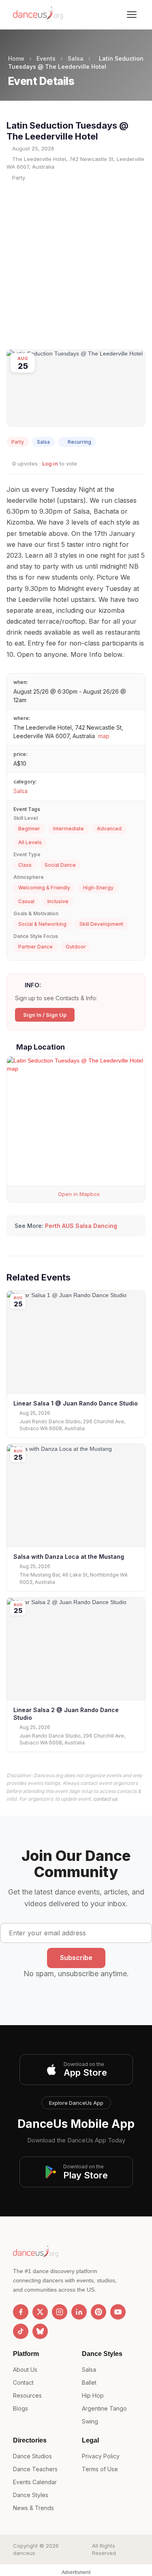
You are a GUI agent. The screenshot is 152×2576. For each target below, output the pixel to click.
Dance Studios (32, 2456)
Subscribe (76, 1958)
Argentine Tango (104, 2408)
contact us (105, 1799)
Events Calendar (35, 2482)
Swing (90, 2421)
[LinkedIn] (79, 2312)
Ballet (89, 2382)
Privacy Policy (101, 2456)
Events (46, 58)
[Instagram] (60, 2312)
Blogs (20, 2408)
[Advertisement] (76, 265)
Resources (27, 2395)
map (104, 736)
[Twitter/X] (40, 2312)
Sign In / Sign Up (45, 1015)
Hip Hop (93, 2395)
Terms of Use (100, 2469)
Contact (23, 2382)
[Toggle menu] (132, 15)
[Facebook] (21, 2312)
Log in (50, 464)
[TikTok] (21, 2331)
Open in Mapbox (78, 1194)
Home (16, 58)
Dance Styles (31, 2495)
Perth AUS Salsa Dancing (81, 1226)
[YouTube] (118, 2312)
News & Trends (33, 2508)
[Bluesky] (40, 2331)
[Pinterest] (98, 2312)
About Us (25, 2370)
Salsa (76, 58)
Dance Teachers (35, 2469)
